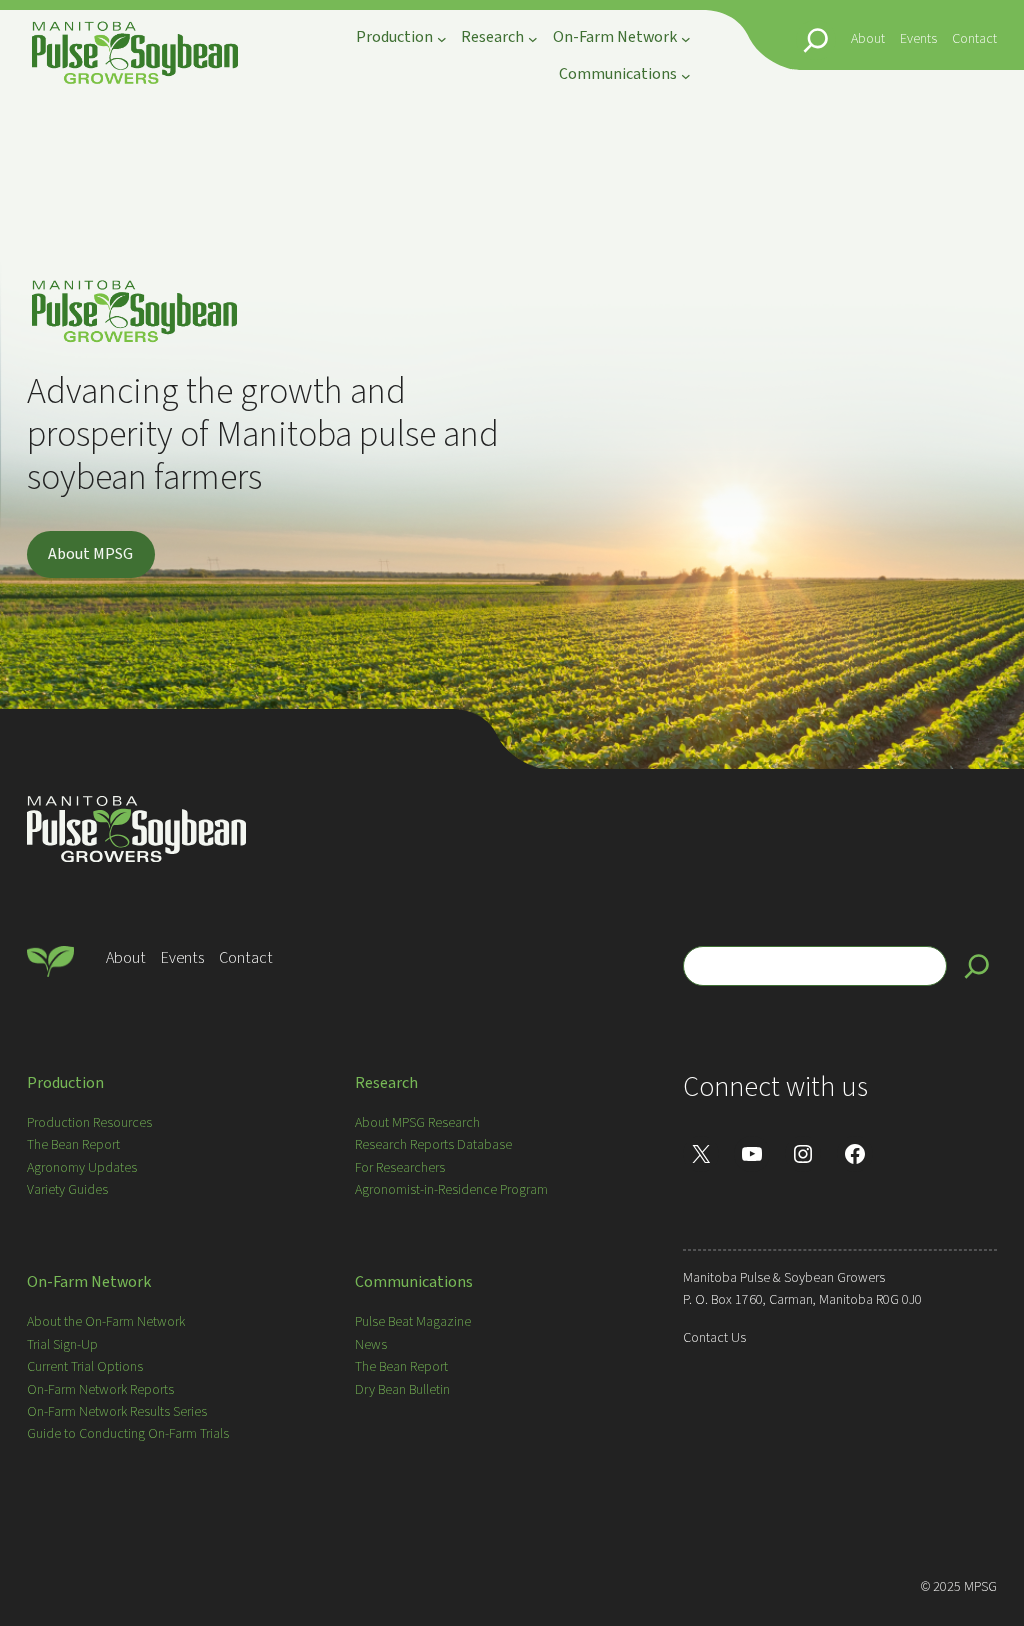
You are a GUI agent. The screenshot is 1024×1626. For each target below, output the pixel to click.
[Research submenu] (533, 39)
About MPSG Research (417, 1123)
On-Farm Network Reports (100, 1390)
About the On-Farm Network (106, 1322)
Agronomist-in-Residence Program (451, 1190)
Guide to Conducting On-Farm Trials (128, 1434)
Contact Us (714, 1338)
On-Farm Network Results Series (117, 1412)
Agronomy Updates (82, 1168)
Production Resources (89, 1123)
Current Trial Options (85, 1367)
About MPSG (90, 554)
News (371, 1345)
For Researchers (400, 1168)
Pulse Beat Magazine (413, 1322)
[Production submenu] (442, 39)
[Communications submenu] (686, 75)
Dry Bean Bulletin (402, 1390)
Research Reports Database (433, 1145)
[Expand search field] (816, 40)
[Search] (977, 966)
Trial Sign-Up (62, 1345)
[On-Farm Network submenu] (686, 39)
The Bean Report (73, 1145)
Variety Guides (67, 1190)
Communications (414, 1282)
